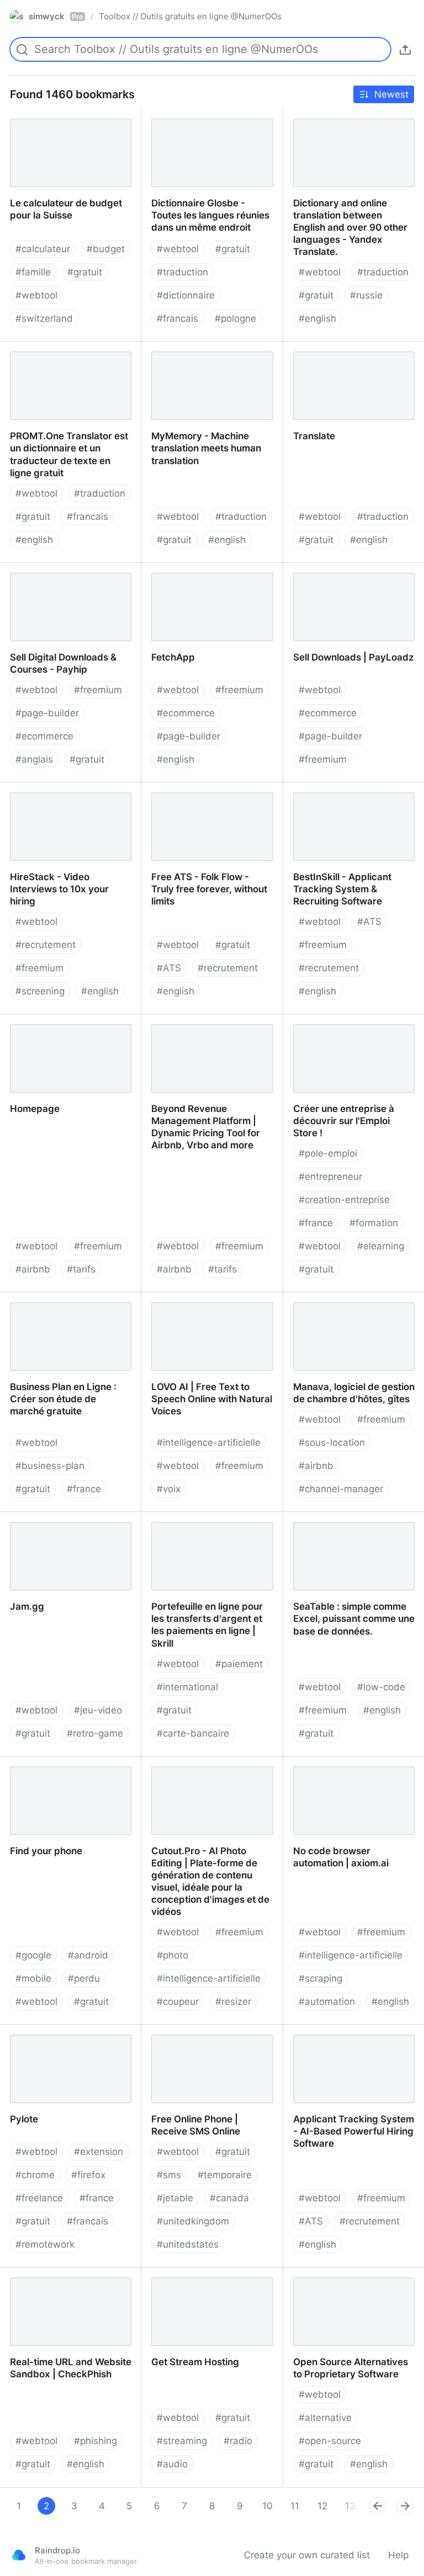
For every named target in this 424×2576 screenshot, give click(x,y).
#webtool (36, 295)
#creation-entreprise (344, 1200)
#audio (172, 2464)
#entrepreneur (330, 1177)
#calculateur (43, 249)
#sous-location (332, 1443)
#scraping (320, 1978)
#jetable (175, 2198)
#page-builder (47, 713)
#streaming (182, 2441)
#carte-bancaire (193, 1733)
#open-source (330, 2441)
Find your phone (36, 1763)
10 (267, 2506)
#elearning (381, 1246)
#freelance (39, 2198)
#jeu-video (98, 1710)
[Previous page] (378, 2506)
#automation (327, 2002)
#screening (40, 991)
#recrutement (46, 945)
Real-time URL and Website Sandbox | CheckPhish (62, 2280)
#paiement (239, 1664)
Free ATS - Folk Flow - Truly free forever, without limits (203, 795)
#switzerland (44, 318)
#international (187, 1687)
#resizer (233, 2002)
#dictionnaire (186, 295)
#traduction (182, 272)
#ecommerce (44, 736)
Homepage (24, 1020)
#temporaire (225, 2175)
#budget (106, 249)
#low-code (381, 1687)
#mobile (33, 1978)
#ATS (169, 968)
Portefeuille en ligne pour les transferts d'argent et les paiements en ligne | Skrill (205, 1530)
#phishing (96, 2441)
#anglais (34, 759)
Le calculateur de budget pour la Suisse (67, 121)
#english (317, 318)
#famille (33, 272)
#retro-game (95, 1733)
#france (316, 1223)
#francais (177, 318)
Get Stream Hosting (185, 2274)
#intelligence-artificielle (209, 1443)
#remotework (45, 2244)
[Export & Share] (405, 50)
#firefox (88, 2175)
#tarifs (81, 1269)
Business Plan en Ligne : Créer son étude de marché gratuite (68, 1305)
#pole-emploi (328, 1153)
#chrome (35, 2175)
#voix (169, 1489)
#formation (374, 1223)
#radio (238, 2441)
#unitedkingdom (193, 2221)
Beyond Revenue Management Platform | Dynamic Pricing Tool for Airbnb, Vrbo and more (211, 1032)
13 (350, 2506)
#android (88, 1955)
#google (33, 1955)
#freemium (98, 690)
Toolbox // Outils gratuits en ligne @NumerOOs (190, 16)
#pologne (235, 318)
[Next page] (405, 2506)
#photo (173, 1955)
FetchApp (162, 569)
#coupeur (178, 2002)
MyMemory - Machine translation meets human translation (197, 360)
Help (398, 2555)
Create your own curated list (307, 2555)
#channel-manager (341, 1489)
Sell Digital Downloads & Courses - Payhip (54, 575)
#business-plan (50, 1466)
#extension (99, 2152)
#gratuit (85, 272)
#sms (169, 2175)
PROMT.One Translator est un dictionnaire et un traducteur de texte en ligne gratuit (70, 360)
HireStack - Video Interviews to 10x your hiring (69, 795)
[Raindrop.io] (19, 2555)
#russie (366, 295)
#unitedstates (188, 2244)
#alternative (325, 2418)
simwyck (56, 16)
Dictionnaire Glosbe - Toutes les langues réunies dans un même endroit (205, 127)
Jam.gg (16, 1518)
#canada (229, 2198)
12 (322, 2506)
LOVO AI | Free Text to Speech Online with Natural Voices (209, 1305)
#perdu (84, 1978)
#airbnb (33, 1269)
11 (295, 2506)
